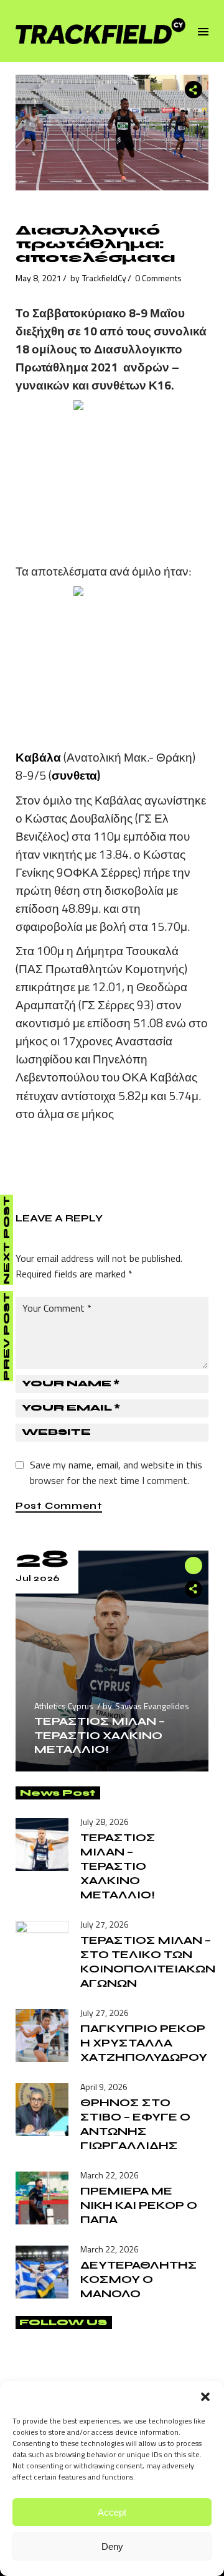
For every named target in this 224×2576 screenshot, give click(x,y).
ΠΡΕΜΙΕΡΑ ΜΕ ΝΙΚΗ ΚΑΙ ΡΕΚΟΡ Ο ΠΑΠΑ (139, 2205)
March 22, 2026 (110, 2175)
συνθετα (74, 775)
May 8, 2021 (39, 278)
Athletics (50, 1706)
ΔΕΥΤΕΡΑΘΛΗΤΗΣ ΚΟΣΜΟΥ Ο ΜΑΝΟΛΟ (139, 2279)
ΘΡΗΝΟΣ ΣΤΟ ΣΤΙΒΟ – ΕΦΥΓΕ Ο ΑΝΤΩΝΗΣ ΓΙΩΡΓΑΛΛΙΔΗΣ (135, 2124)
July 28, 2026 (105, 1822)
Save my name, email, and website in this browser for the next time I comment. (116, 1472)
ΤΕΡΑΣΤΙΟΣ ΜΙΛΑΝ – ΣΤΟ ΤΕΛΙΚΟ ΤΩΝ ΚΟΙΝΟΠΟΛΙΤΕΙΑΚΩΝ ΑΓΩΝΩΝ (148, 1962)
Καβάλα (40, 757)
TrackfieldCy (104, 278)
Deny (112, 2546)
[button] (205, 2397)
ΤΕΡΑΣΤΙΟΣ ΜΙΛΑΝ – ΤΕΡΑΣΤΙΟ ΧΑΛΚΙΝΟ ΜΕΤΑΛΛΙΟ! (100, 1735)
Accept (112, 2512)
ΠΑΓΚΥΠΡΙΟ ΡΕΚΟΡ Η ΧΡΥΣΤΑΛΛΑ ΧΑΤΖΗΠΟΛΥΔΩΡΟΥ (144, 2043)
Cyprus (81, 1706)
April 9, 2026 (104, 2087)
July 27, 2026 (105, 1924)
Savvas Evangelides (152, 1706)
